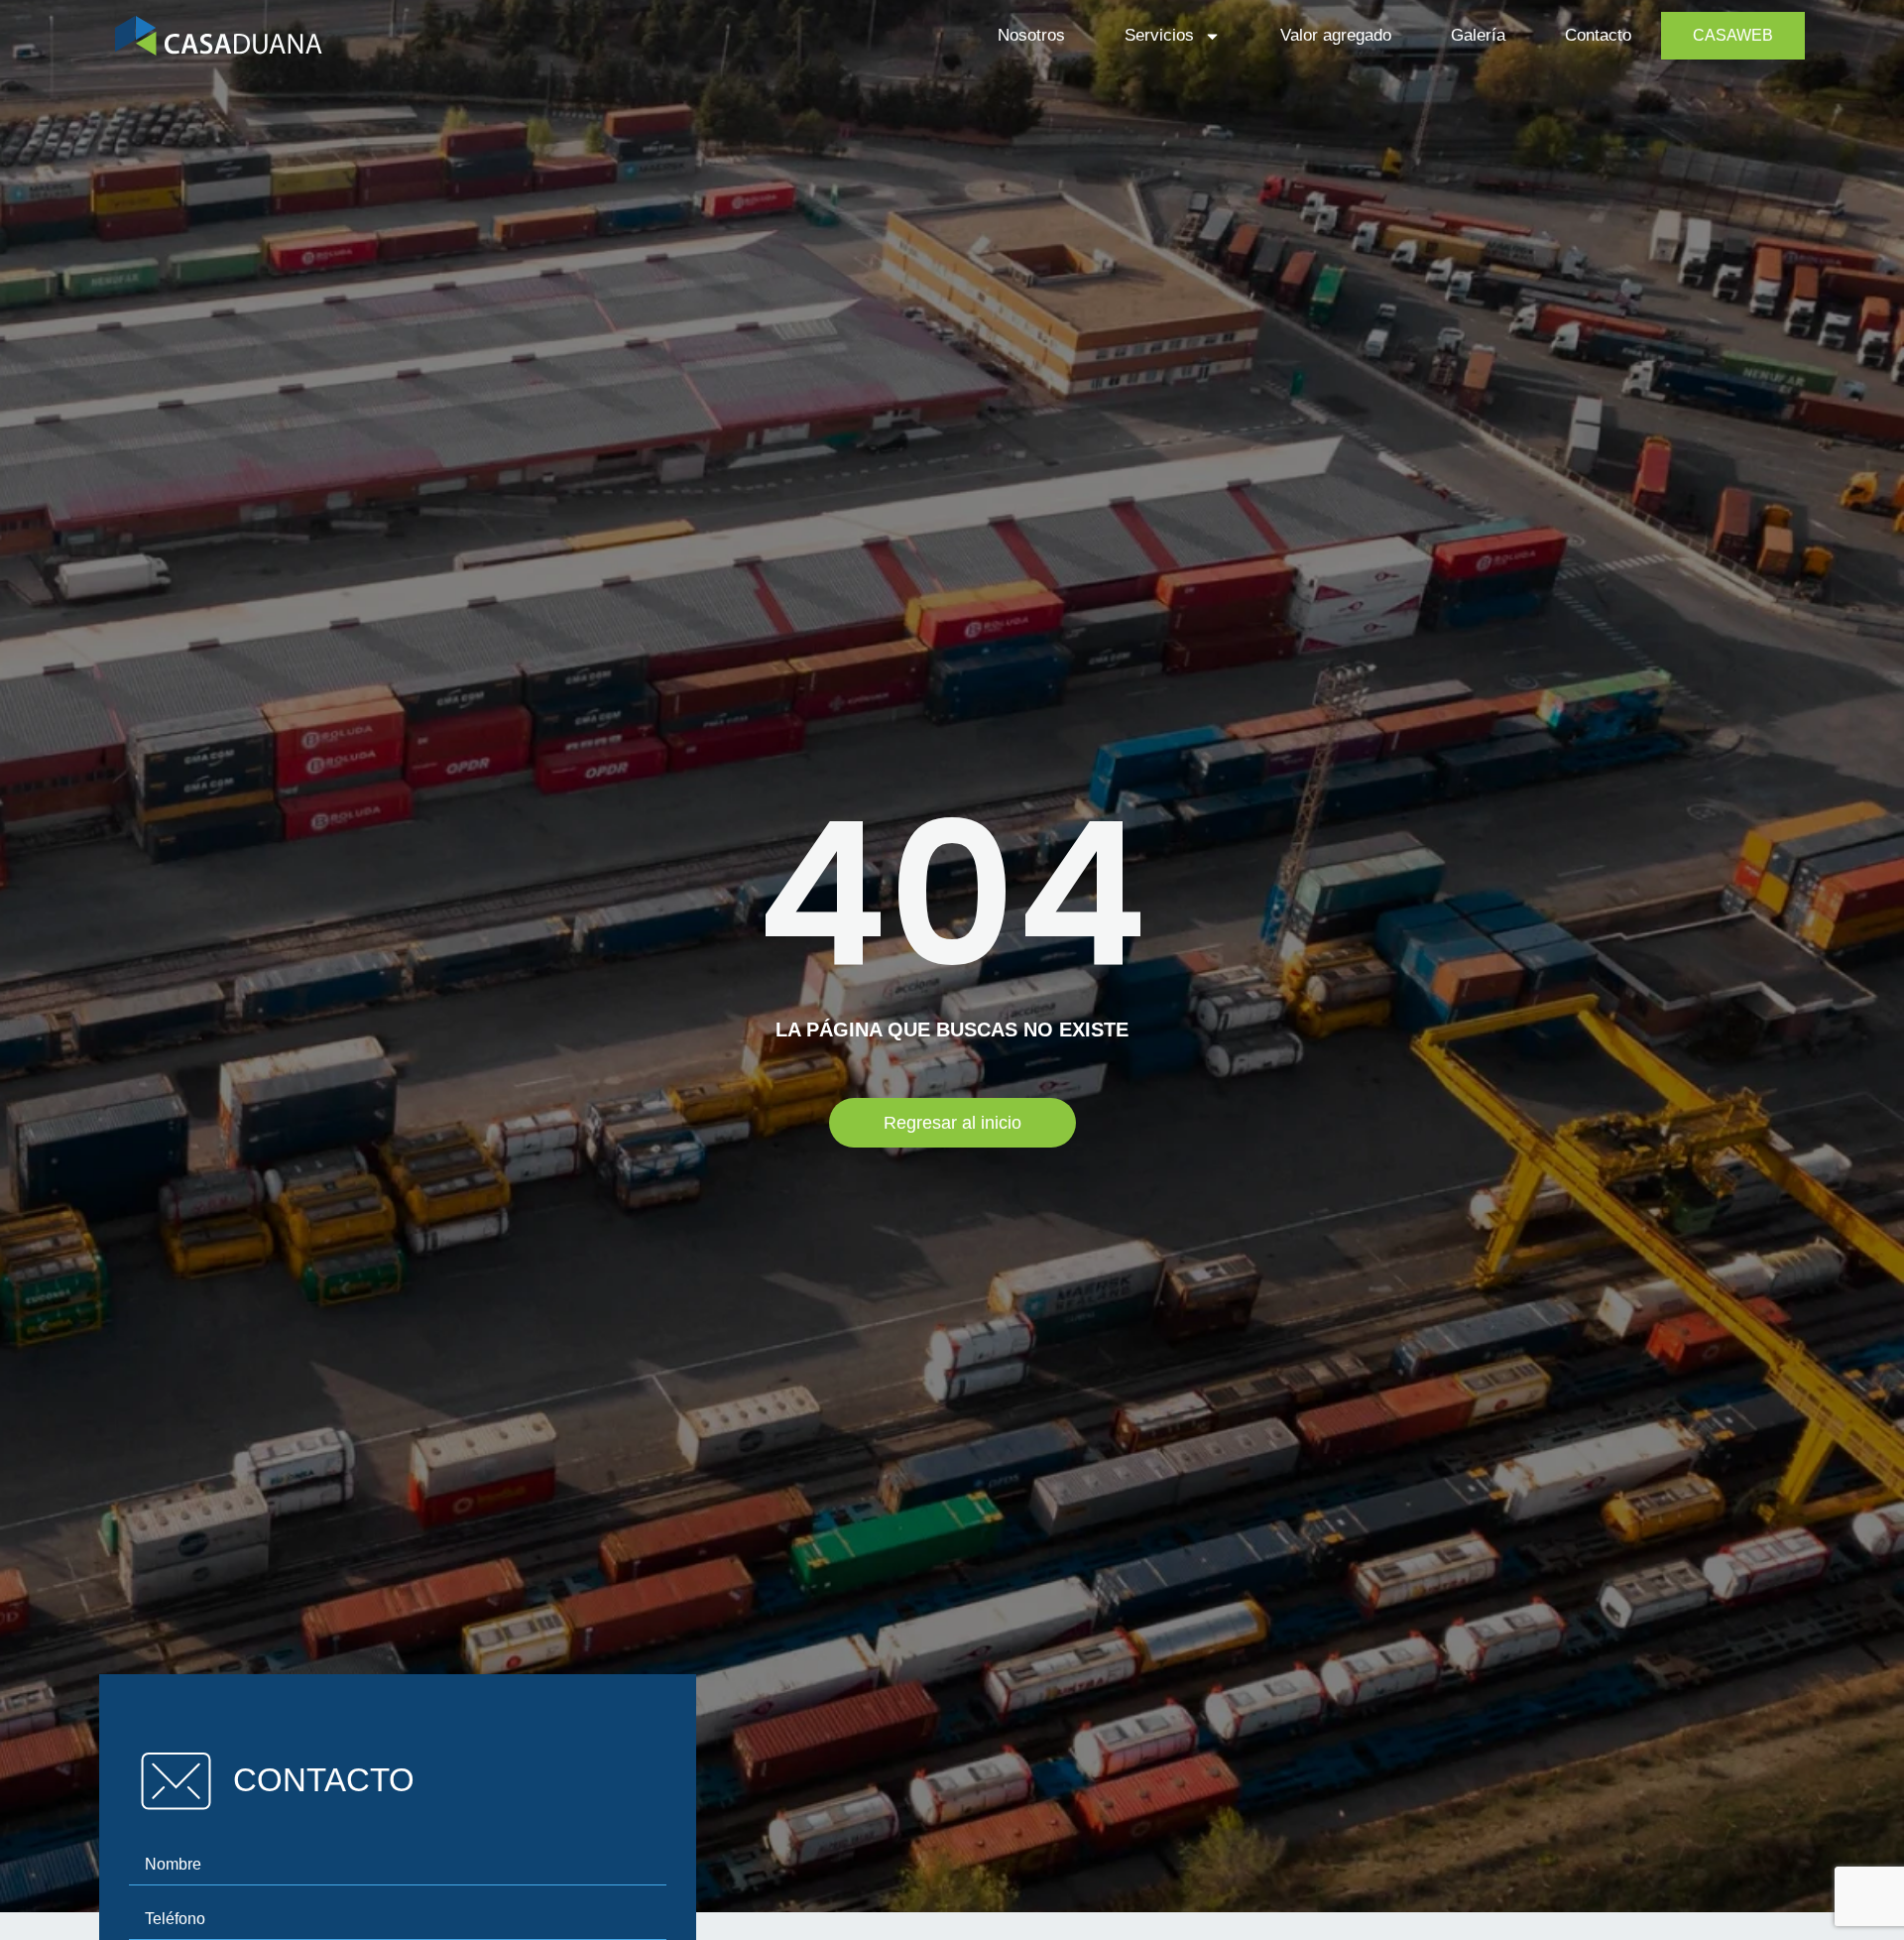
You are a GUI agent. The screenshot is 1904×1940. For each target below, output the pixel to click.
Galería (1478, 35)
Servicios (1159, 35)
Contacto (1598, 35)
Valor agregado (1336, 35)
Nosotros (1031, 35)
